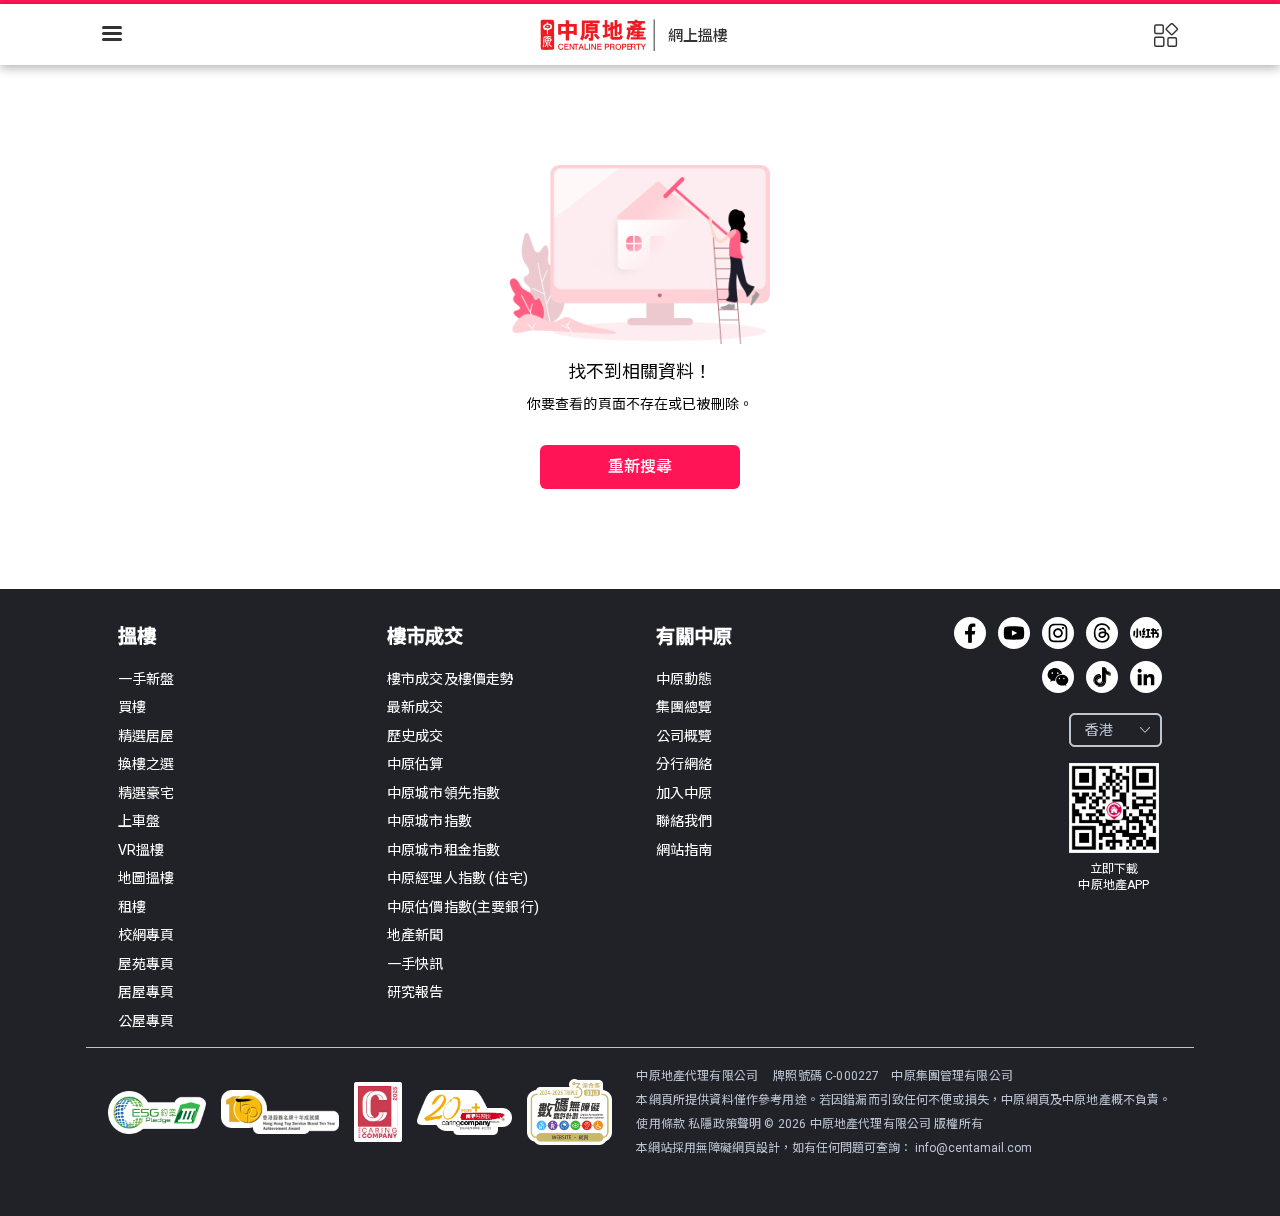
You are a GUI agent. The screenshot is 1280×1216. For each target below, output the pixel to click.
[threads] (1102, 633)
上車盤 (139, 821)
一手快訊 (415, 964)
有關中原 (694, 636)
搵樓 (137, 636)
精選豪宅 (146, 793)
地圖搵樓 (146, 878)
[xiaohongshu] (1146, 633)
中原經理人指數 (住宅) (457, 878)
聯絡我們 (684, 821)
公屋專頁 (146, 1021)
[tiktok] (1102, 677)
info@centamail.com (973, 1148)
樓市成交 (425, 636)
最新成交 (415, 707)
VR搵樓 (141, 850)
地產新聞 (415, 935)
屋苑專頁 (146, 964)
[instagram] (1058, 633)
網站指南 (684, 850)
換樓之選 (146, 764)
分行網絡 (684, 764)
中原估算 (415, 764)
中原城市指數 (429, 821)
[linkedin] (1146, 677)
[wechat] (1058, 677)
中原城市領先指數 (443, 793)
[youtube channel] (1014, 633)
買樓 (132, 707)
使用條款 (662, 1124)
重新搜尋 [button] (640, 466)
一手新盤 (146, 679)
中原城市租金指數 (443, 850)
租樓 (132, 907)
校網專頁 (146, 935)
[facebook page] (970, 633)
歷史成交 (415, 736)
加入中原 (684, 793)
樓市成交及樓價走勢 (450, 679)
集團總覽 (684, 707)
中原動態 (684, 679)
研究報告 (415, 992)
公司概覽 (684, 736)
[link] (1114, 828)
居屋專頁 (146, 992)
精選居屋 (146, 736)
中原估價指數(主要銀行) (463, 907)
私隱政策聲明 (724, 1124)
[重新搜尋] (640, 424)
